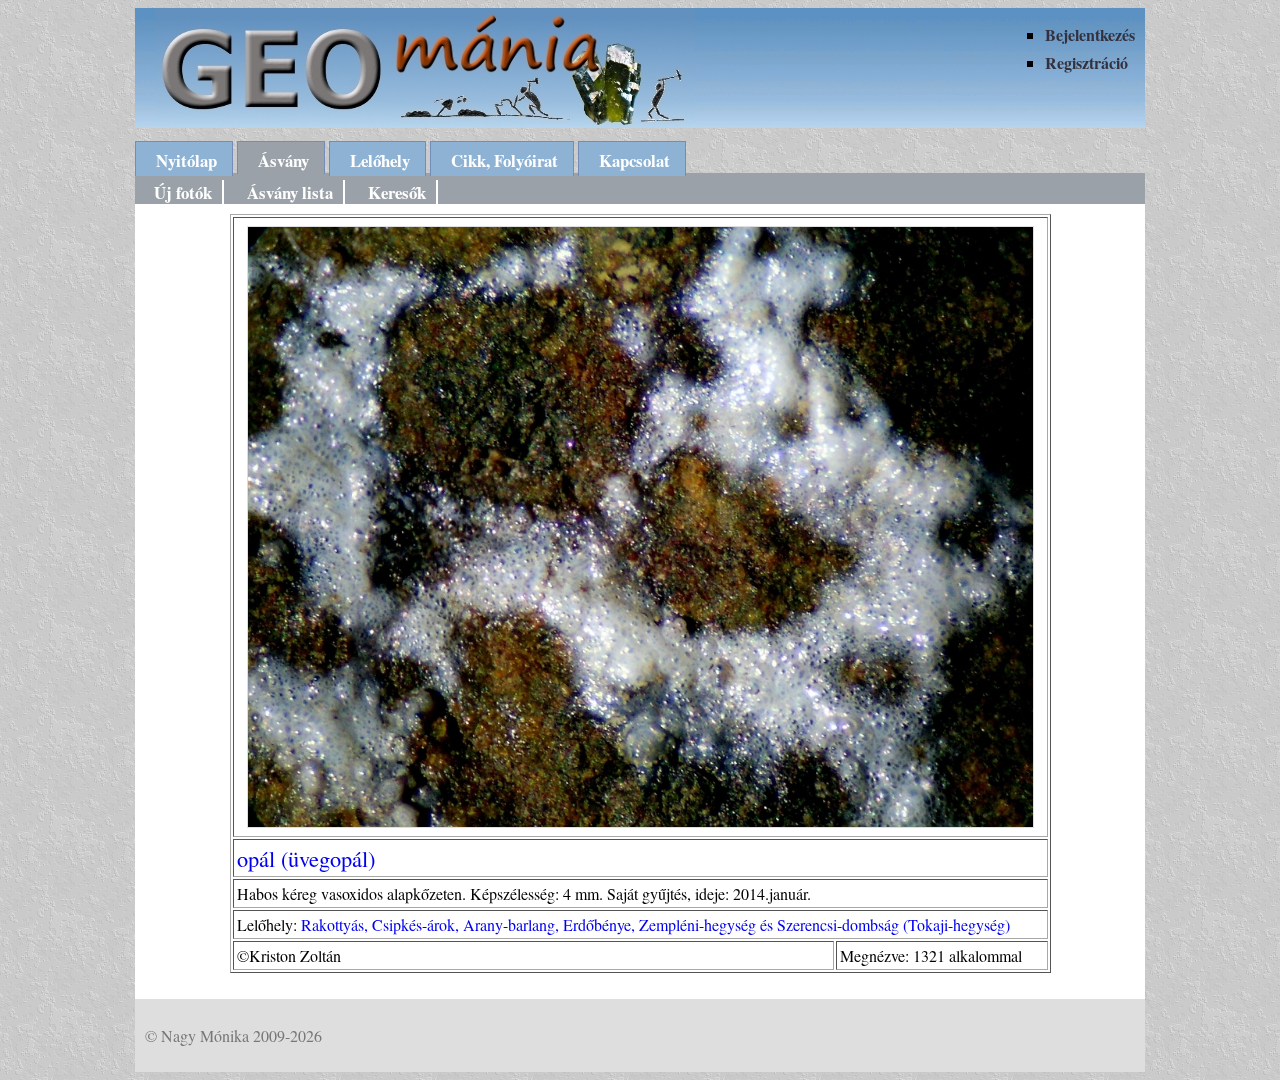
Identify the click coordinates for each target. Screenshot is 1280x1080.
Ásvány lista (290, 192)
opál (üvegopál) (306, 858)
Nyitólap (186, 160)
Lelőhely (380, 160)
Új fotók (183, 192)
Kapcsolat (634, 160)
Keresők (397, 192)
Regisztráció (1086, 62)
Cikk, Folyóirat (504, 160)
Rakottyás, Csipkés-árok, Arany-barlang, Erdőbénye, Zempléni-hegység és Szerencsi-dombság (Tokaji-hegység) (655, 924)
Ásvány (283, 160)
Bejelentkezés (1090, 34)
